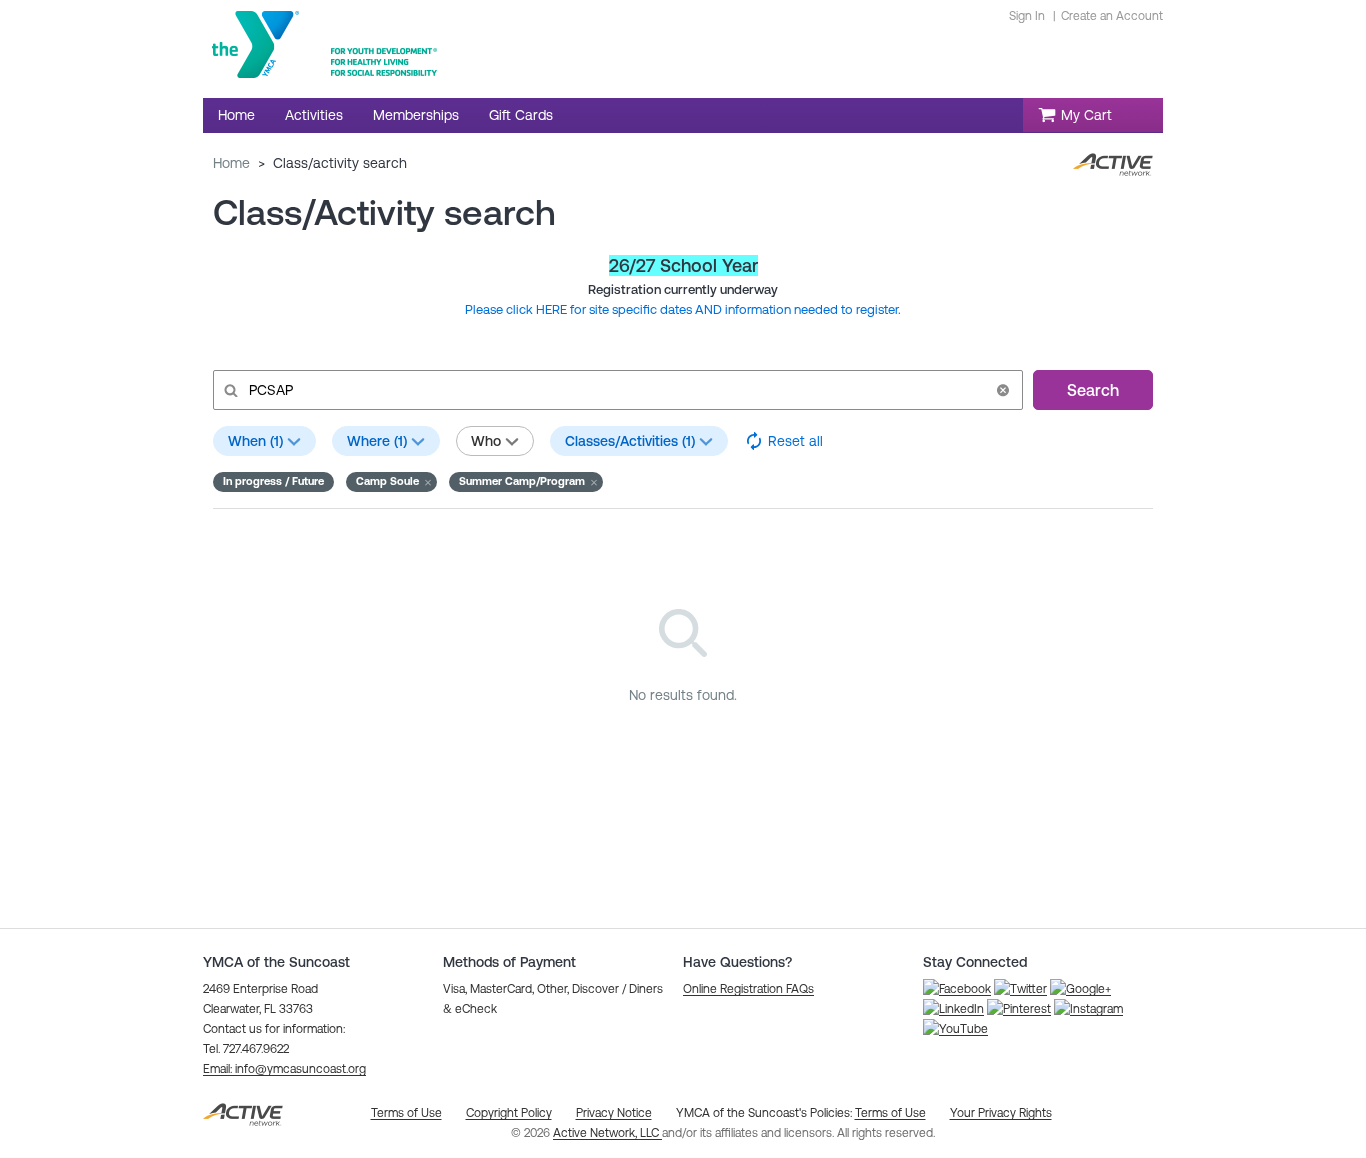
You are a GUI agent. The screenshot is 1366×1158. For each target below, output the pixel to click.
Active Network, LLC (607, 1133)
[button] (1003, 390)
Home (231, 163)
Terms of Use (890, 1113)
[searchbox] (616, 390)
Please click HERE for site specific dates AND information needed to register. (683, 309)
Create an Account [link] (1112, 16)
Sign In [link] (1027, 16)
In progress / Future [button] (273, 481)
